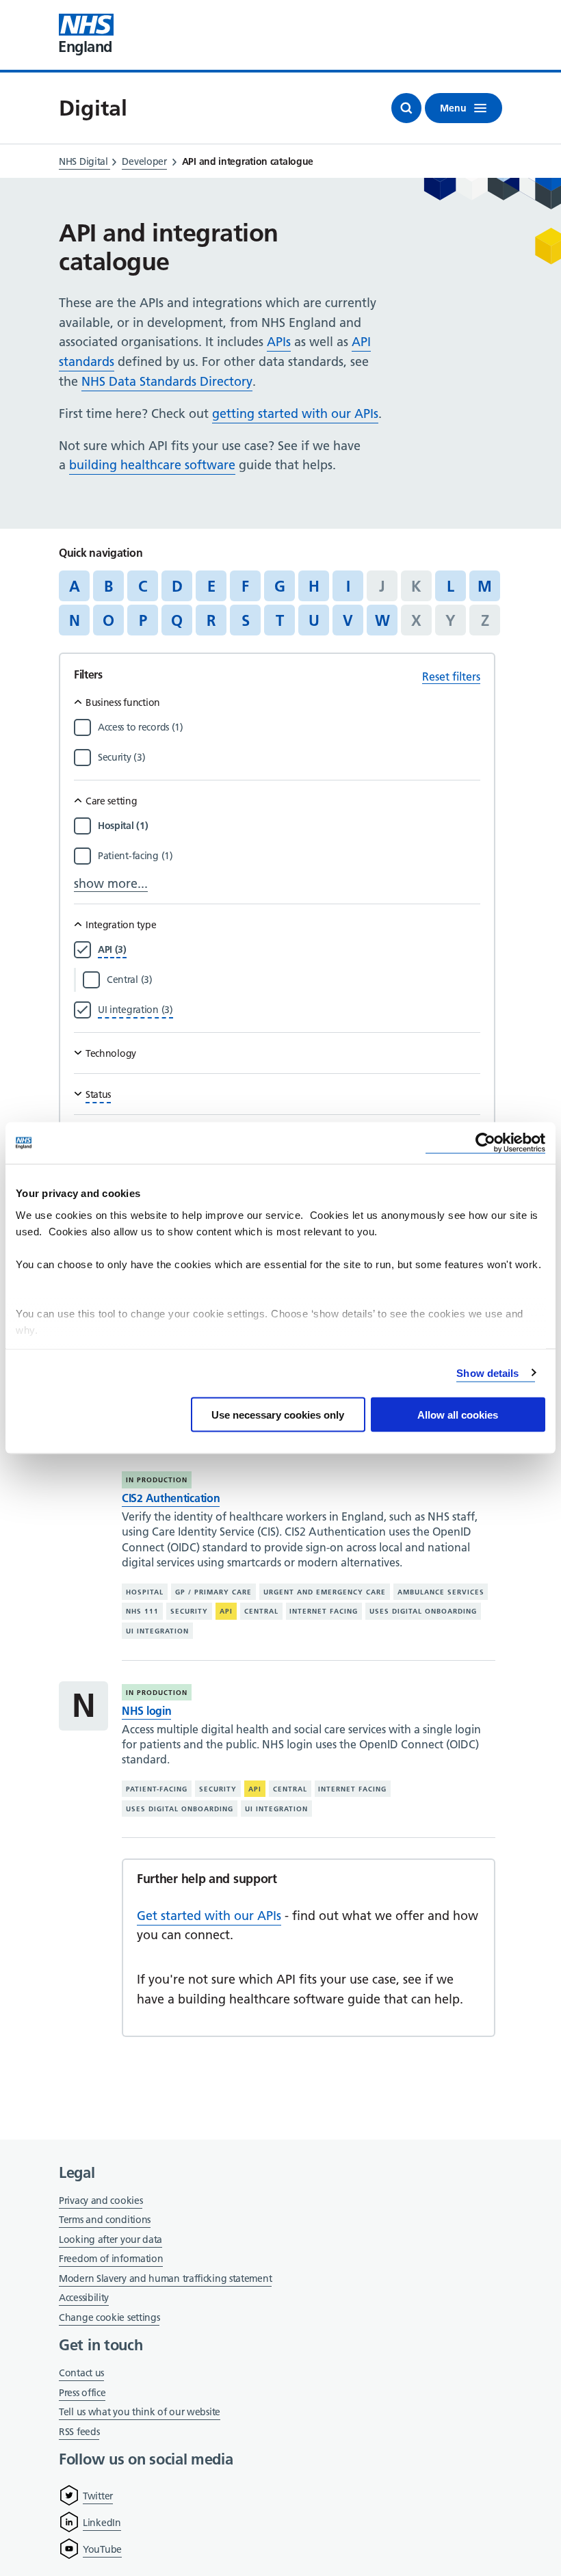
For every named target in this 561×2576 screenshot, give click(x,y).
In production (157, 1480)
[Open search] (406, 108)
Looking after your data (110, 2239)
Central (261, 1611)
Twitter (98, 2496)
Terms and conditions (105, 2220)
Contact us (81, 2373)
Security (189, 1611)
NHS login (146, 1711)
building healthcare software (152, 465)
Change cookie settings (109, 2318)
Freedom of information (111, 2259)
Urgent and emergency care (325, 1592)
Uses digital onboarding (423, 1611)
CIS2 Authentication (171, 1498)
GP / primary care (213, 1592)
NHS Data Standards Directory (167, 381)
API (226, 1611)
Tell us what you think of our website (140, 2412)
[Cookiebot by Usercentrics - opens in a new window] (485, 1143)
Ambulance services (441, 1592)
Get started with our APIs (209, 1916)
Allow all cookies (458, 1415)
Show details (487, 1372)
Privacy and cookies (101, 2200)
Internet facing (324, 1611)
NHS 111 (142, 1611)
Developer (144, 161)
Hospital (145, 1592)
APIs (279, 342)
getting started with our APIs (295, 413)
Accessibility (84, 2298)
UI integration (157, 1631)
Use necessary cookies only (278, 1415)
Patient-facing (157, 1789)
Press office (82, 2394)
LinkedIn (102, 2523)
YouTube (102, 2549)
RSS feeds (79, 2432)
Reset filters (451, 676)
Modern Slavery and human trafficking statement (165, 2279)
